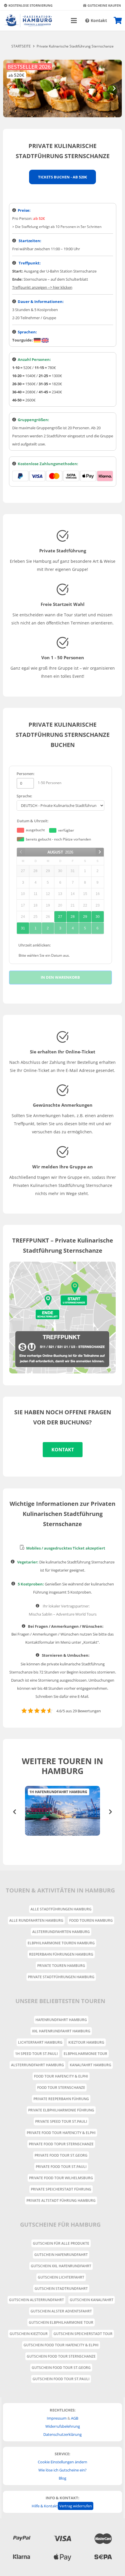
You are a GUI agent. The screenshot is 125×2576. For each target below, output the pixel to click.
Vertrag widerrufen (76, 2506)
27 (60, 917)
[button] (15, 1812)
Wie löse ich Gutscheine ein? (63, 2470)
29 (85, 917)
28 (73, 917)
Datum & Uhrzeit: (33, 821)
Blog (63, 2478)
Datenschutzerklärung (63, 2434)
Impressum (57, 2418)
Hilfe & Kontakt (45, 2506)
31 (23, 928)
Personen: (26, 774)
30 (98, 917)
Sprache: (24, 796)
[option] (63, 1811)
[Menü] (74, 21)
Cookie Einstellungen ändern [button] (63, 2462)
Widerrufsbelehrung (63, 2426)
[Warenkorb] (118, 21)
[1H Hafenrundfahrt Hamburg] (63, 1811)
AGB (75, 2418)
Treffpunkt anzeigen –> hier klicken (42, 287)
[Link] (28, 21)
